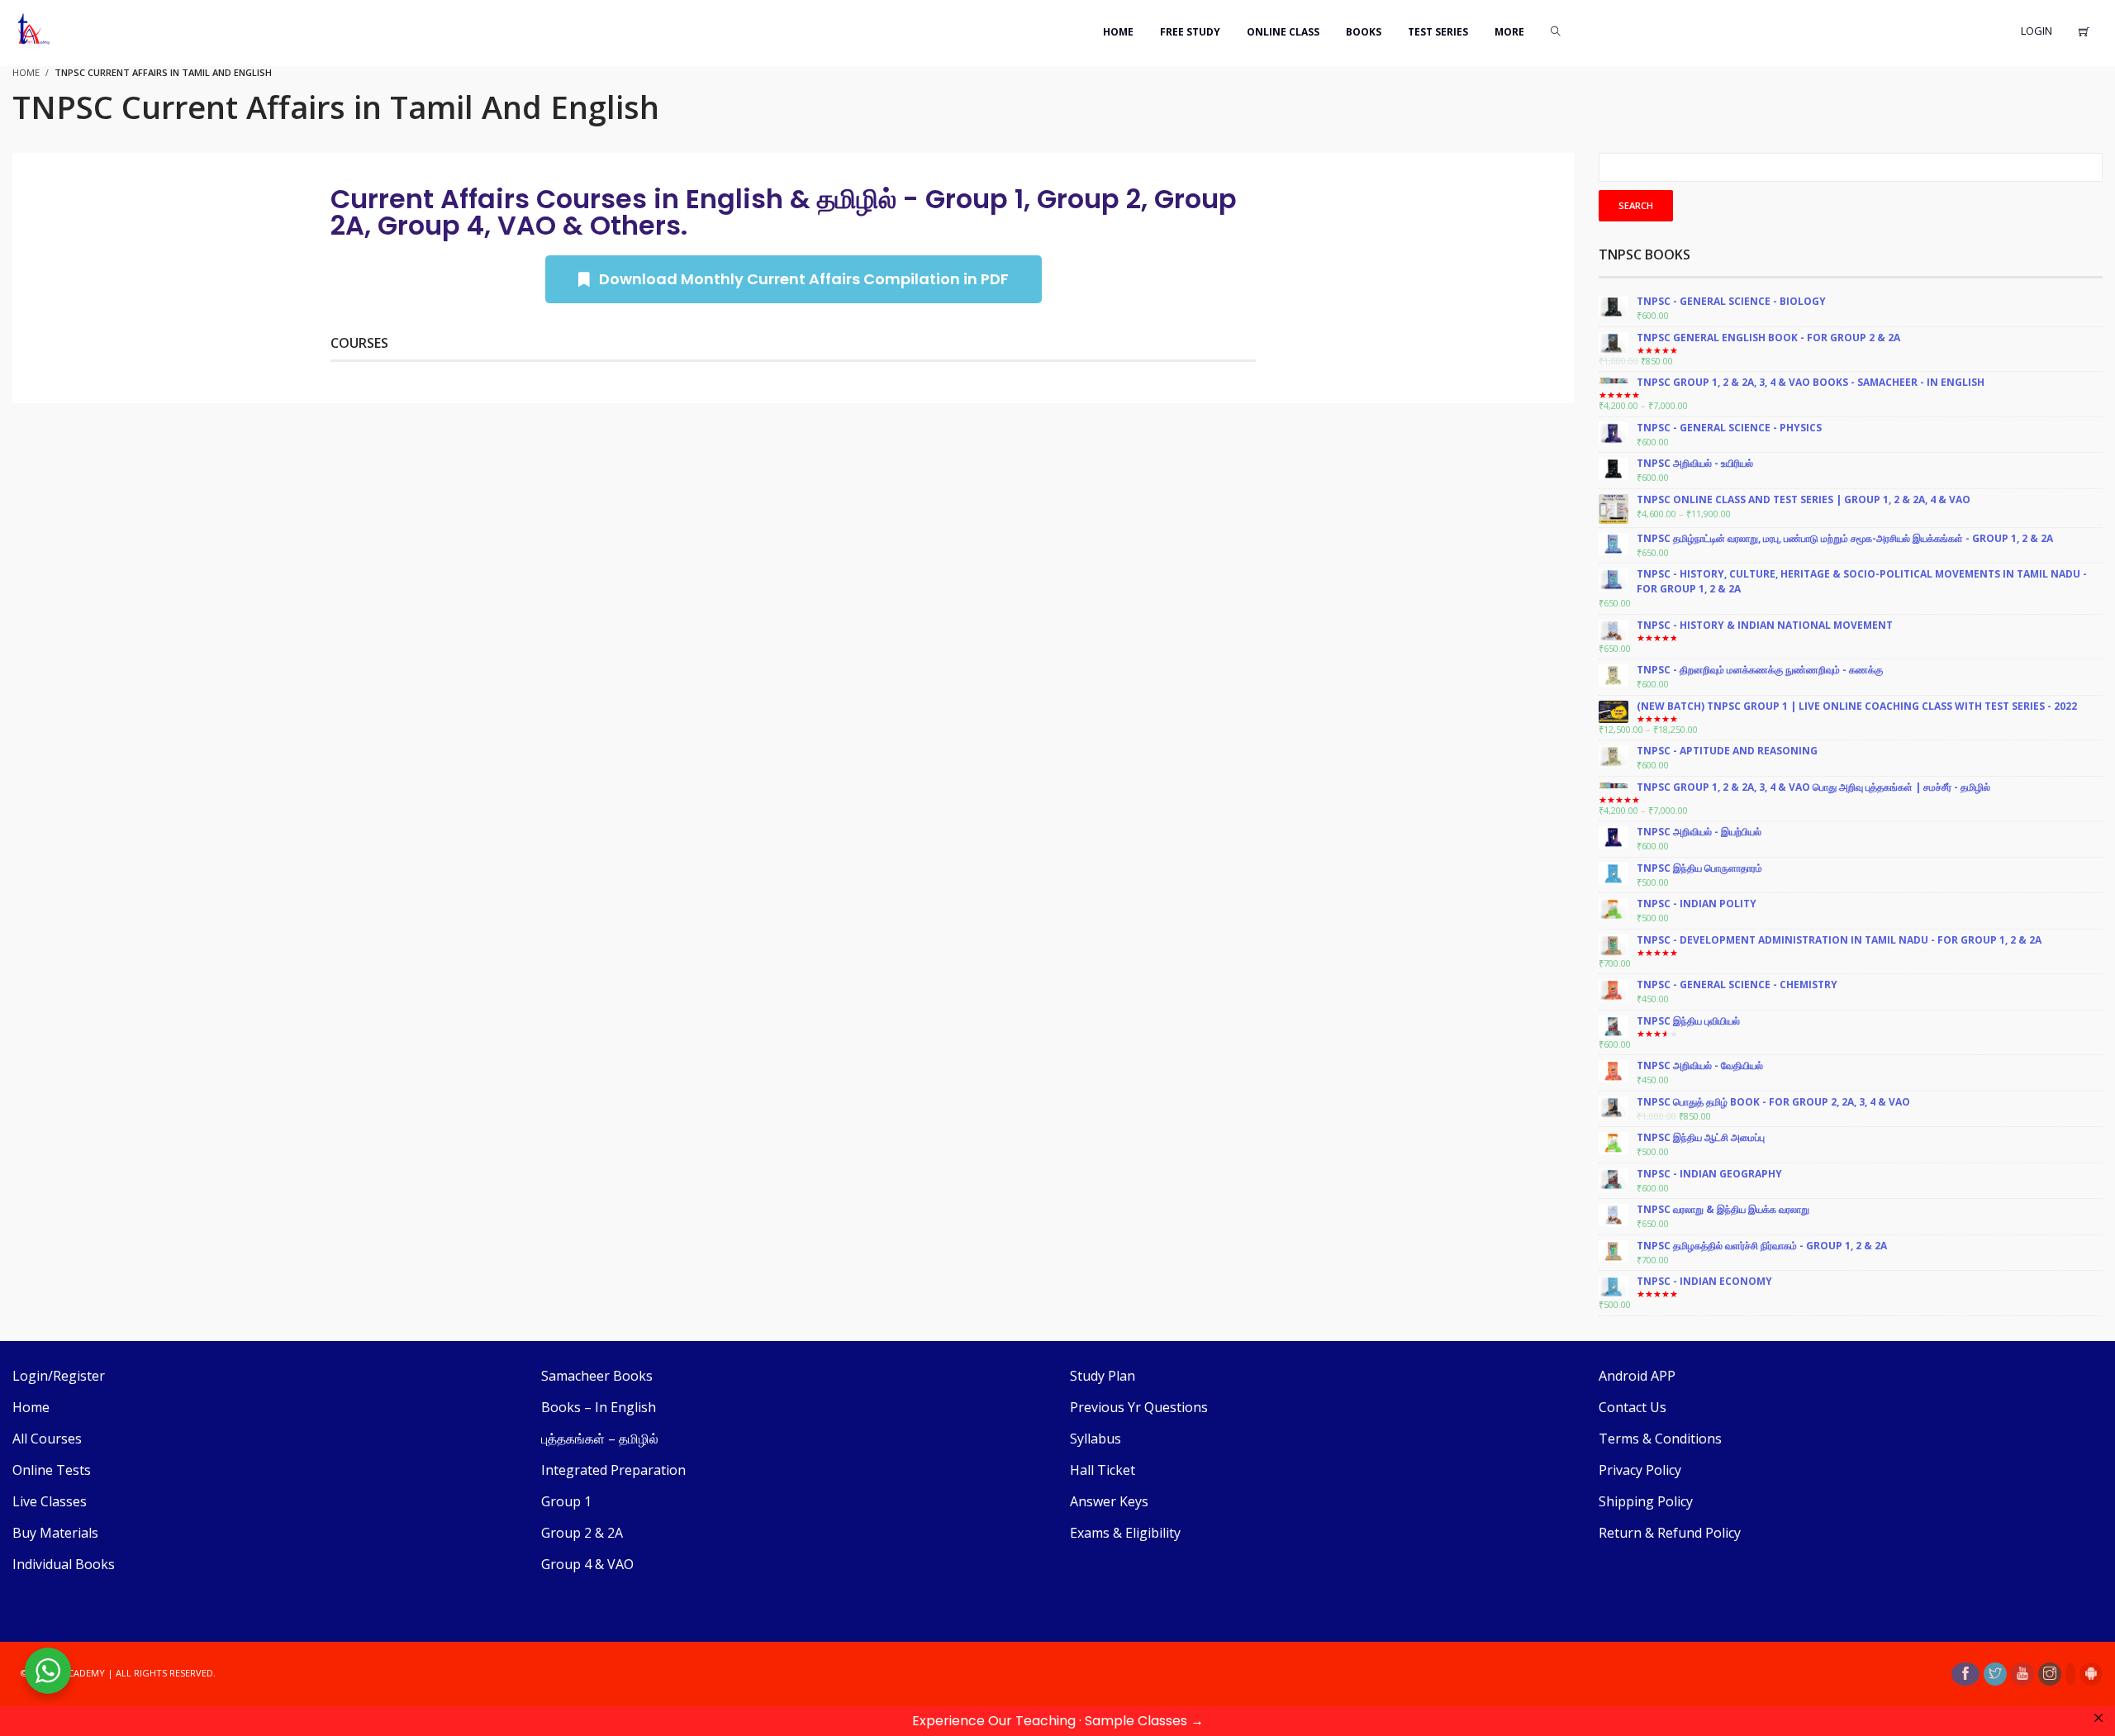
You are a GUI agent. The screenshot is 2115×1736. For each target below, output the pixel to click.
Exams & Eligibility (1125, 1533)
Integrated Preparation (613, 1470)
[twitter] (1995, 1674)
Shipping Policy (1646, 1501)
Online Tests (52, 1470)
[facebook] (1965, 1674)
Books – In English (599, 1407)
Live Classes (50, 1501)
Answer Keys (1109, 1501)
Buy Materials (55, 1533)
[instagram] (2050, 1674)
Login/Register (59, 1376)
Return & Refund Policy (1670, 1533)
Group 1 (566, 1501)
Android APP (1637, 1376)
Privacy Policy (1640, 1470)
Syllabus (1096, 1439)
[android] (2091, 1674)
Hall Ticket (1103, 1470)
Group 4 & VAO (587, 1564)
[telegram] (2070, 1674)
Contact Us (1633, 1407)
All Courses (47, 1439)
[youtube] (2022, 1674)
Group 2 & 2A (582, 1533)
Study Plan (1103, 1376)
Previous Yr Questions (1139, 1407)
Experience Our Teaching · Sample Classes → (1058, 1721)
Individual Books (64, 1564)
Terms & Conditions (1660, 1439)
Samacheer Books (597, 1376)
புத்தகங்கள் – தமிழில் (600, 1439)
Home (31, 1407)
